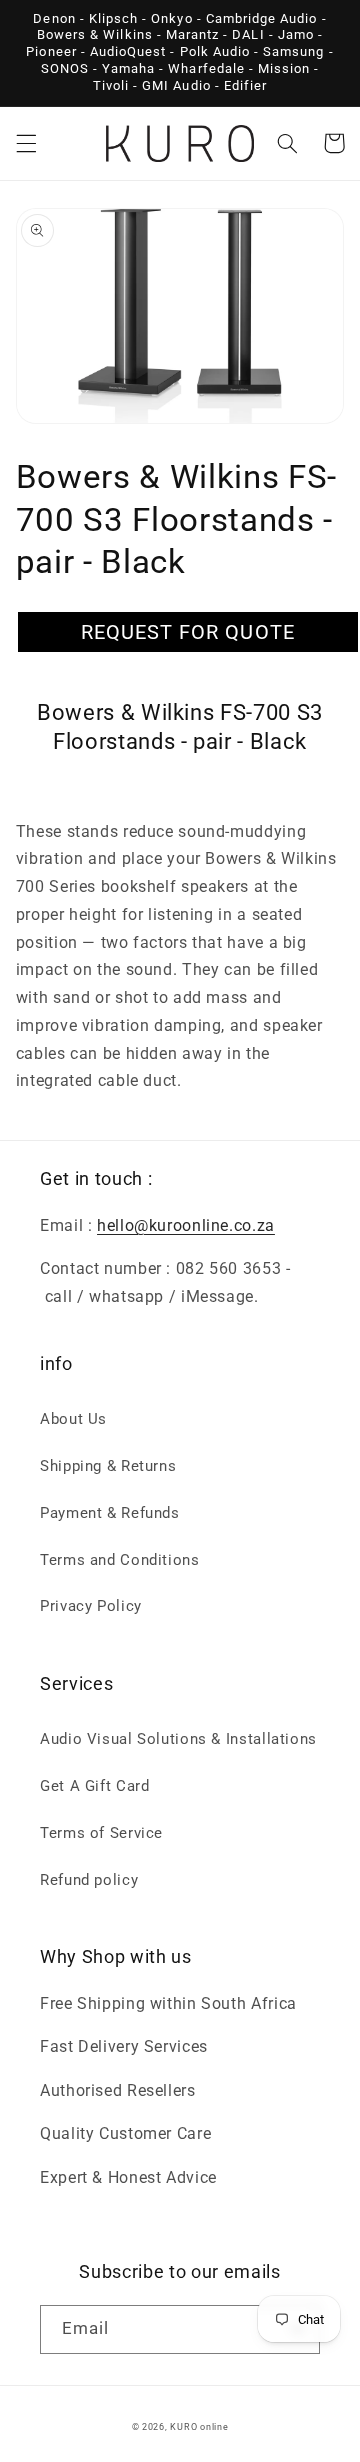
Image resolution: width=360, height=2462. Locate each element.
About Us (73, 1419)
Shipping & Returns (108, 1466)
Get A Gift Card (94, 1786)
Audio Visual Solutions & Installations (178, 1739)
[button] (26, 143)
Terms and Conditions (120, 1560)
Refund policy (89, 1880)
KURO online (199, 2427)
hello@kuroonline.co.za (186, 1225)
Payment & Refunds (110, 1513)
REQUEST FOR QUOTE (188, 632)
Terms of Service (101, 1833)
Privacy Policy (91, 1606)
